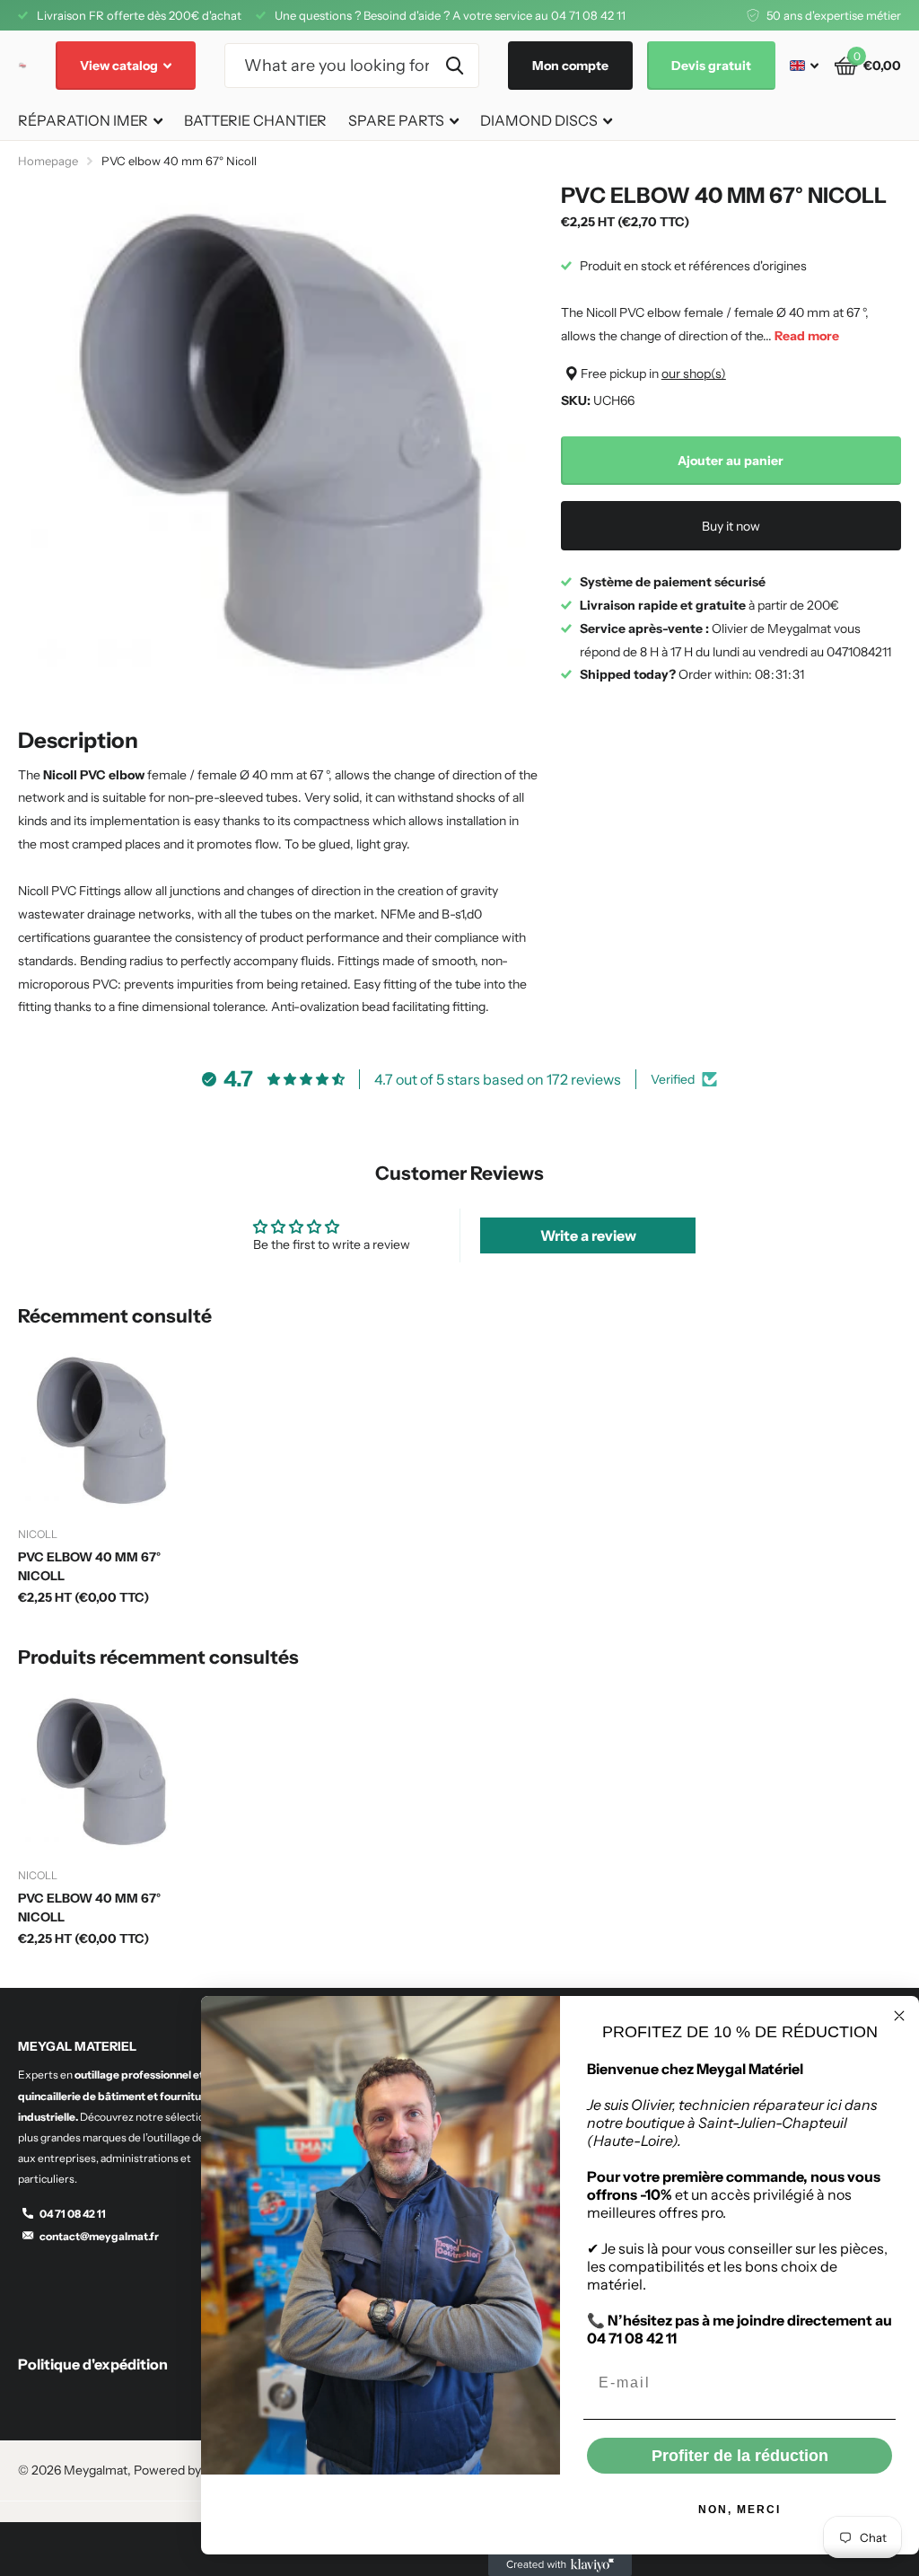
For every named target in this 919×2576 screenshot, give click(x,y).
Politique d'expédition (93, 2364)
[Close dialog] (899, 2016)
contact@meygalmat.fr (99, 2236)
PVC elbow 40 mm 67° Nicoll (89, 1566)
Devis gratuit (711, 66)
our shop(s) (694, 374)
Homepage (48, 161)
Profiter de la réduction (740, 2456)
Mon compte (570, 66)
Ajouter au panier (731, 461)
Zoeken (455, 66)
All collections (90, 122)
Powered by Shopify (190, 2470)
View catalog (120, 66)
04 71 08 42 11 (73, 2214)
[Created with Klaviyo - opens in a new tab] (560, 2565)
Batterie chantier (255, 120)
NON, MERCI (740, 2510)
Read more (807, 336)
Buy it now (731, 526)
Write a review (588, 1235)
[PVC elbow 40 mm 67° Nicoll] (101, 1431)
